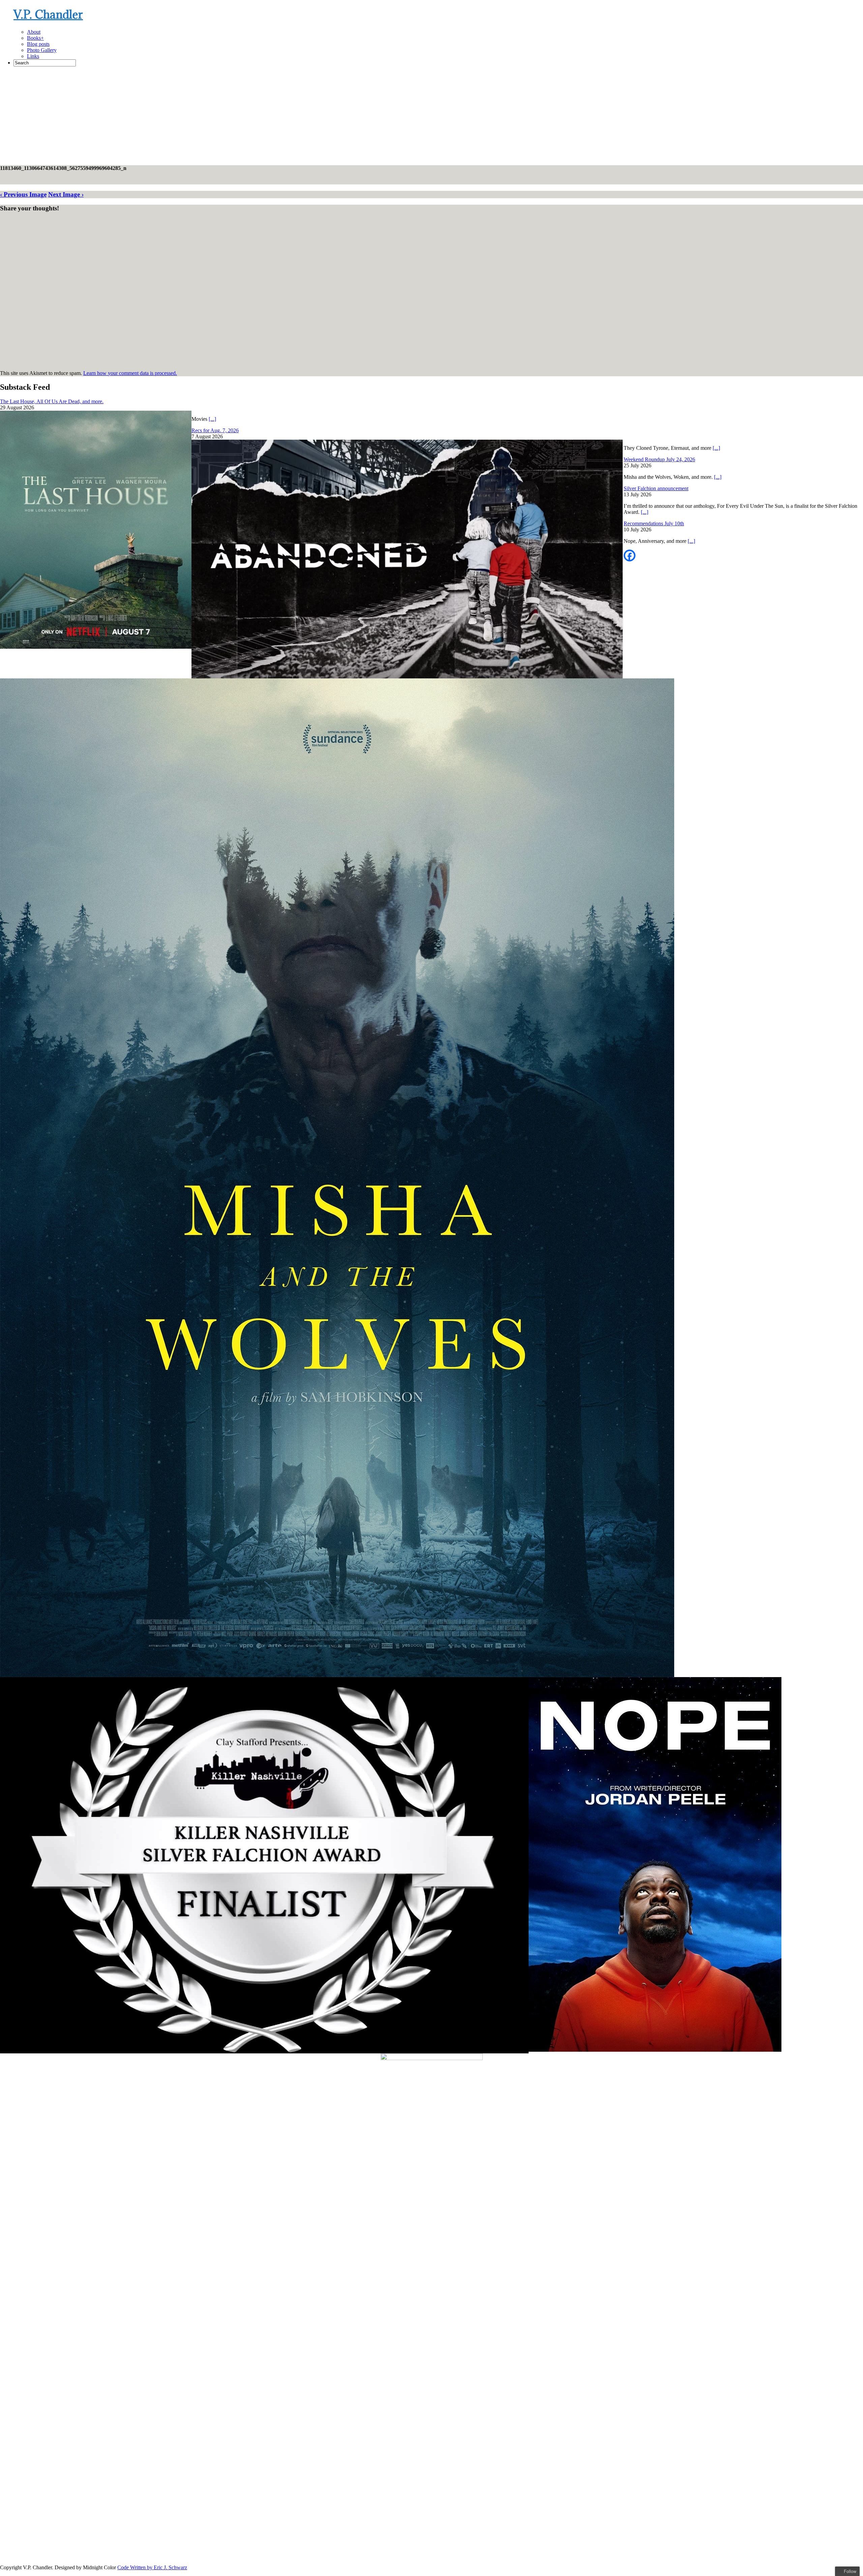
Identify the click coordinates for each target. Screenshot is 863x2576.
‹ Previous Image (23, 194)
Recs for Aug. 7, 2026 (215, 430)
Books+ (35, 38)
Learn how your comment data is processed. (130, 373)
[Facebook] (630, 555)
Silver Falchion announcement (656, 488)
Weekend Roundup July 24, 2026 (659, 459)
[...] (212, 419)
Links (33, 56)
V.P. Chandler (48, 14)
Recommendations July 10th (654, 523)
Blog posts (38, 44)
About (34, 32)
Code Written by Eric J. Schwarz (152, 2567)
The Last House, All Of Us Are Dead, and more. (52, 401)
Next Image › (66, 194)
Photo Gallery (42, 50)
